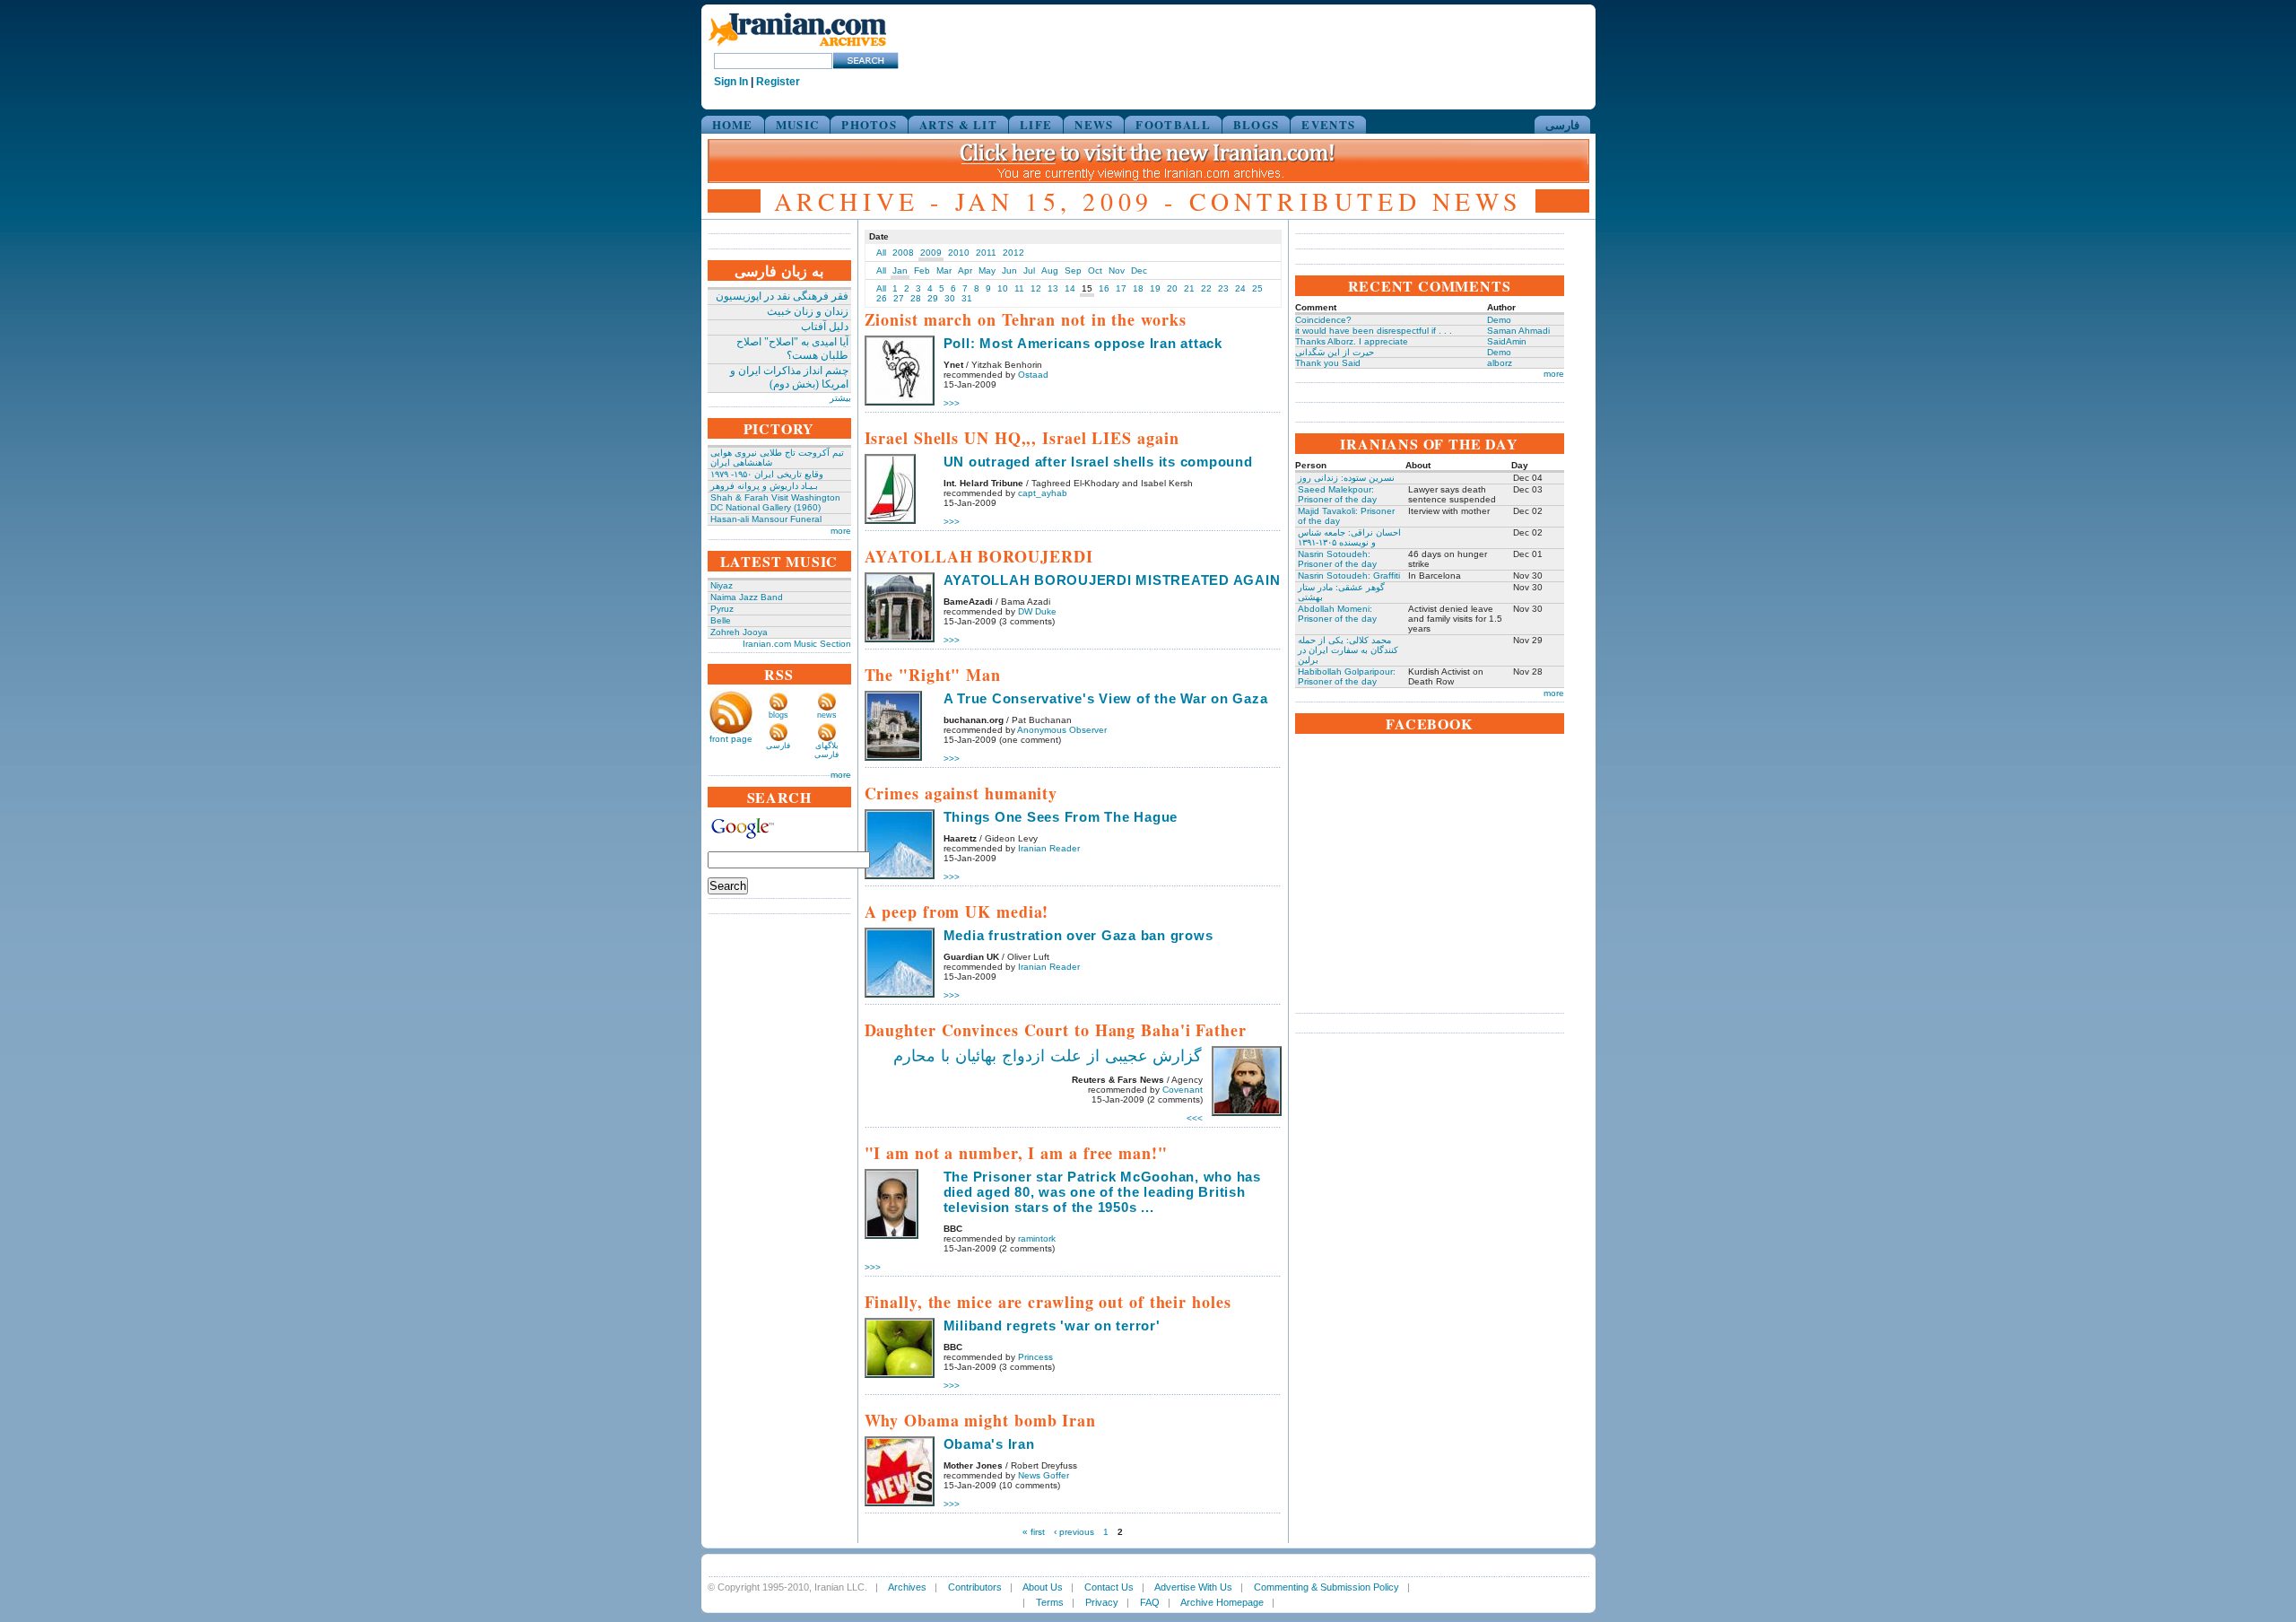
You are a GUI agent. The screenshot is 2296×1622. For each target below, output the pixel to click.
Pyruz (722, 609)
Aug (1050, 270)
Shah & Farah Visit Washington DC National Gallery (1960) (775, 502)
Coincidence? (1323, 320)
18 (1138, 288)
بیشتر (840, 398)
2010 (959, 253)
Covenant (1183, 1090)
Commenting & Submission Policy (1326, 1587)
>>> (952, 403)
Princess (1035, 1357)
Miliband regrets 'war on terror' (1052, 1326)
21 (1189, 288)
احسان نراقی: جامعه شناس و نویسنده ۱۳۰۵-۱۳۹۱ (1349, 537)
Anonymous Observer (1062, 730)
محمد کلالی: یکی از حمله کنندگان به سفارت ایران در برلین (1348, 650)
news (827, 715)
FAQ (1150, 1602)
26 (882, 298)
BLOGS (1257, 124)
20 (1172, 288)
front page (731, 739)
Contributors (975, 1587)
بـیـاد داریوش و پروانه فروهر (764, 486)
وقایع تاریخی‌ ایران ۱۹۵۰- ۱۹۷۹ (767, 474)
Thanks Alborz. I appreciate (1352, 341)
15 (1087, 288)
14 (1070, 288)
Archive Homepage (1222, 1602)
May (987, 270)
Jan (900, 270)
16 (1104, 288)
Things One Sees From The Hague (1061, 817)
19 (1155, 288)
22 (1206, 288)
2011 (986, 253)
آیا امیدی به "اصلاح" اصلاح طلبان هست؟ (792, 349)
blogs (778, 715)
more (841, 531)
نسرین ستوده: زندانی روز (1346, 478)
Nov (1117, 270)
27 (899, 298)
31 (967, 298)
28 (916, 298)
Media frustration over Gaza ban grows (1078, 935)
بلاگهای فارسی (826, 750)
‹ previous (1074, 1532)
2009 (931, 253)
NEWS (1094, 124)
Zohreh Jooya (739, 632)
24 (1240, 288)
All (881, 253)
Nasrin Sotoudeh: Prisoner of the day (1337, 559)
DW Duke (1037, 611)
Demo (1499, 320)
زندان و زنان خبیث (808, 311)
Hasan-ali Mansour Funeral (766, 519)
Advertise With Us (1193, 1587)
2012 (1013, 253)
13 (1053, 288)
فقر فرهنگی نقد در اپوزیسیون (782, 296)
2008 (903, 253)
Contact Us (1109, 1587)
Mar (944, 270)
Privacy (1102, 1602)
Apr (965, 270)
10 (1003, 288)
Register (778, 82)
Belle (721, 620)
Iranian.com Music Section (797, 644)
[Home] (797, 47)
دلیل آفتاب (825, 327)
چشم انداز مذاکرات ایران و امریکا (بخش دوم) (789, 377)
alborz (1500, 363)
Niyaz (722, 585)
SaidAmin (1507, 341)
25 (1257, 288)
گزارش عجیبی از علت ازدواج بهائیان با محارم (1048, 1056)
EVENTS (1328, 124)
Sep (1073, 270)
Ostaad (1033, 375)
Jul (1029, 270)
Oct (1095, 270)
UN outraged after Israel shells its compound (1098, 462)
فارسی (1562, 124)
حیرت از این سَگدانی (1335, 352)
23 (1223, 288)
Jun (1009, 270)
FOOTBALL (1173, 124)
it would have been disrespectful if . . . (1374, 331)
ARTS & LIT (958, 124)
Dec (1139, 270)
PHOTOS (869, 124)
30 (950, 298)
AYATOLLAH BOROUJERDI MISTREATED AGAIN (1112, 580)
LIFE (1036, 124)
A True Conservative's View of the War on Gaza (1106, 698)
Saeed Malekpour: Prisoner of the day (1337, 494)
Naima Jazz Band (747, 597)
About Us (1043, 1587)
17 (1121, 288)
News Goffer (1044, 1475)
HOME (733, 124)
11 (1019, 288)
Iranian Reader (1049, 848)
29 (933, 298)
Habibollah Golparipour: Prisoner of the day (1347, 676)
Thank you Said (1328, 363)
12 (1036, 288)
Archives (907, 1587)
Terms (1050, 1602)
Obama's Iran (989, 1444)
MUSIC (798, 124)
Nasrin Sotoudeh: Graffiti (1349, 576)
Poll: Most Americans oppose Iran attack (1083, 343)
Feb (922, 270)
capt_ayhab (1043, 493)
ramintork (1037, 1238)
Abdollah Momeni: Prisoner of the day (1337, 614)
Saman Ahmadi (1518, 331)
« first (1034, 1532)
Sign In (731, 82)
